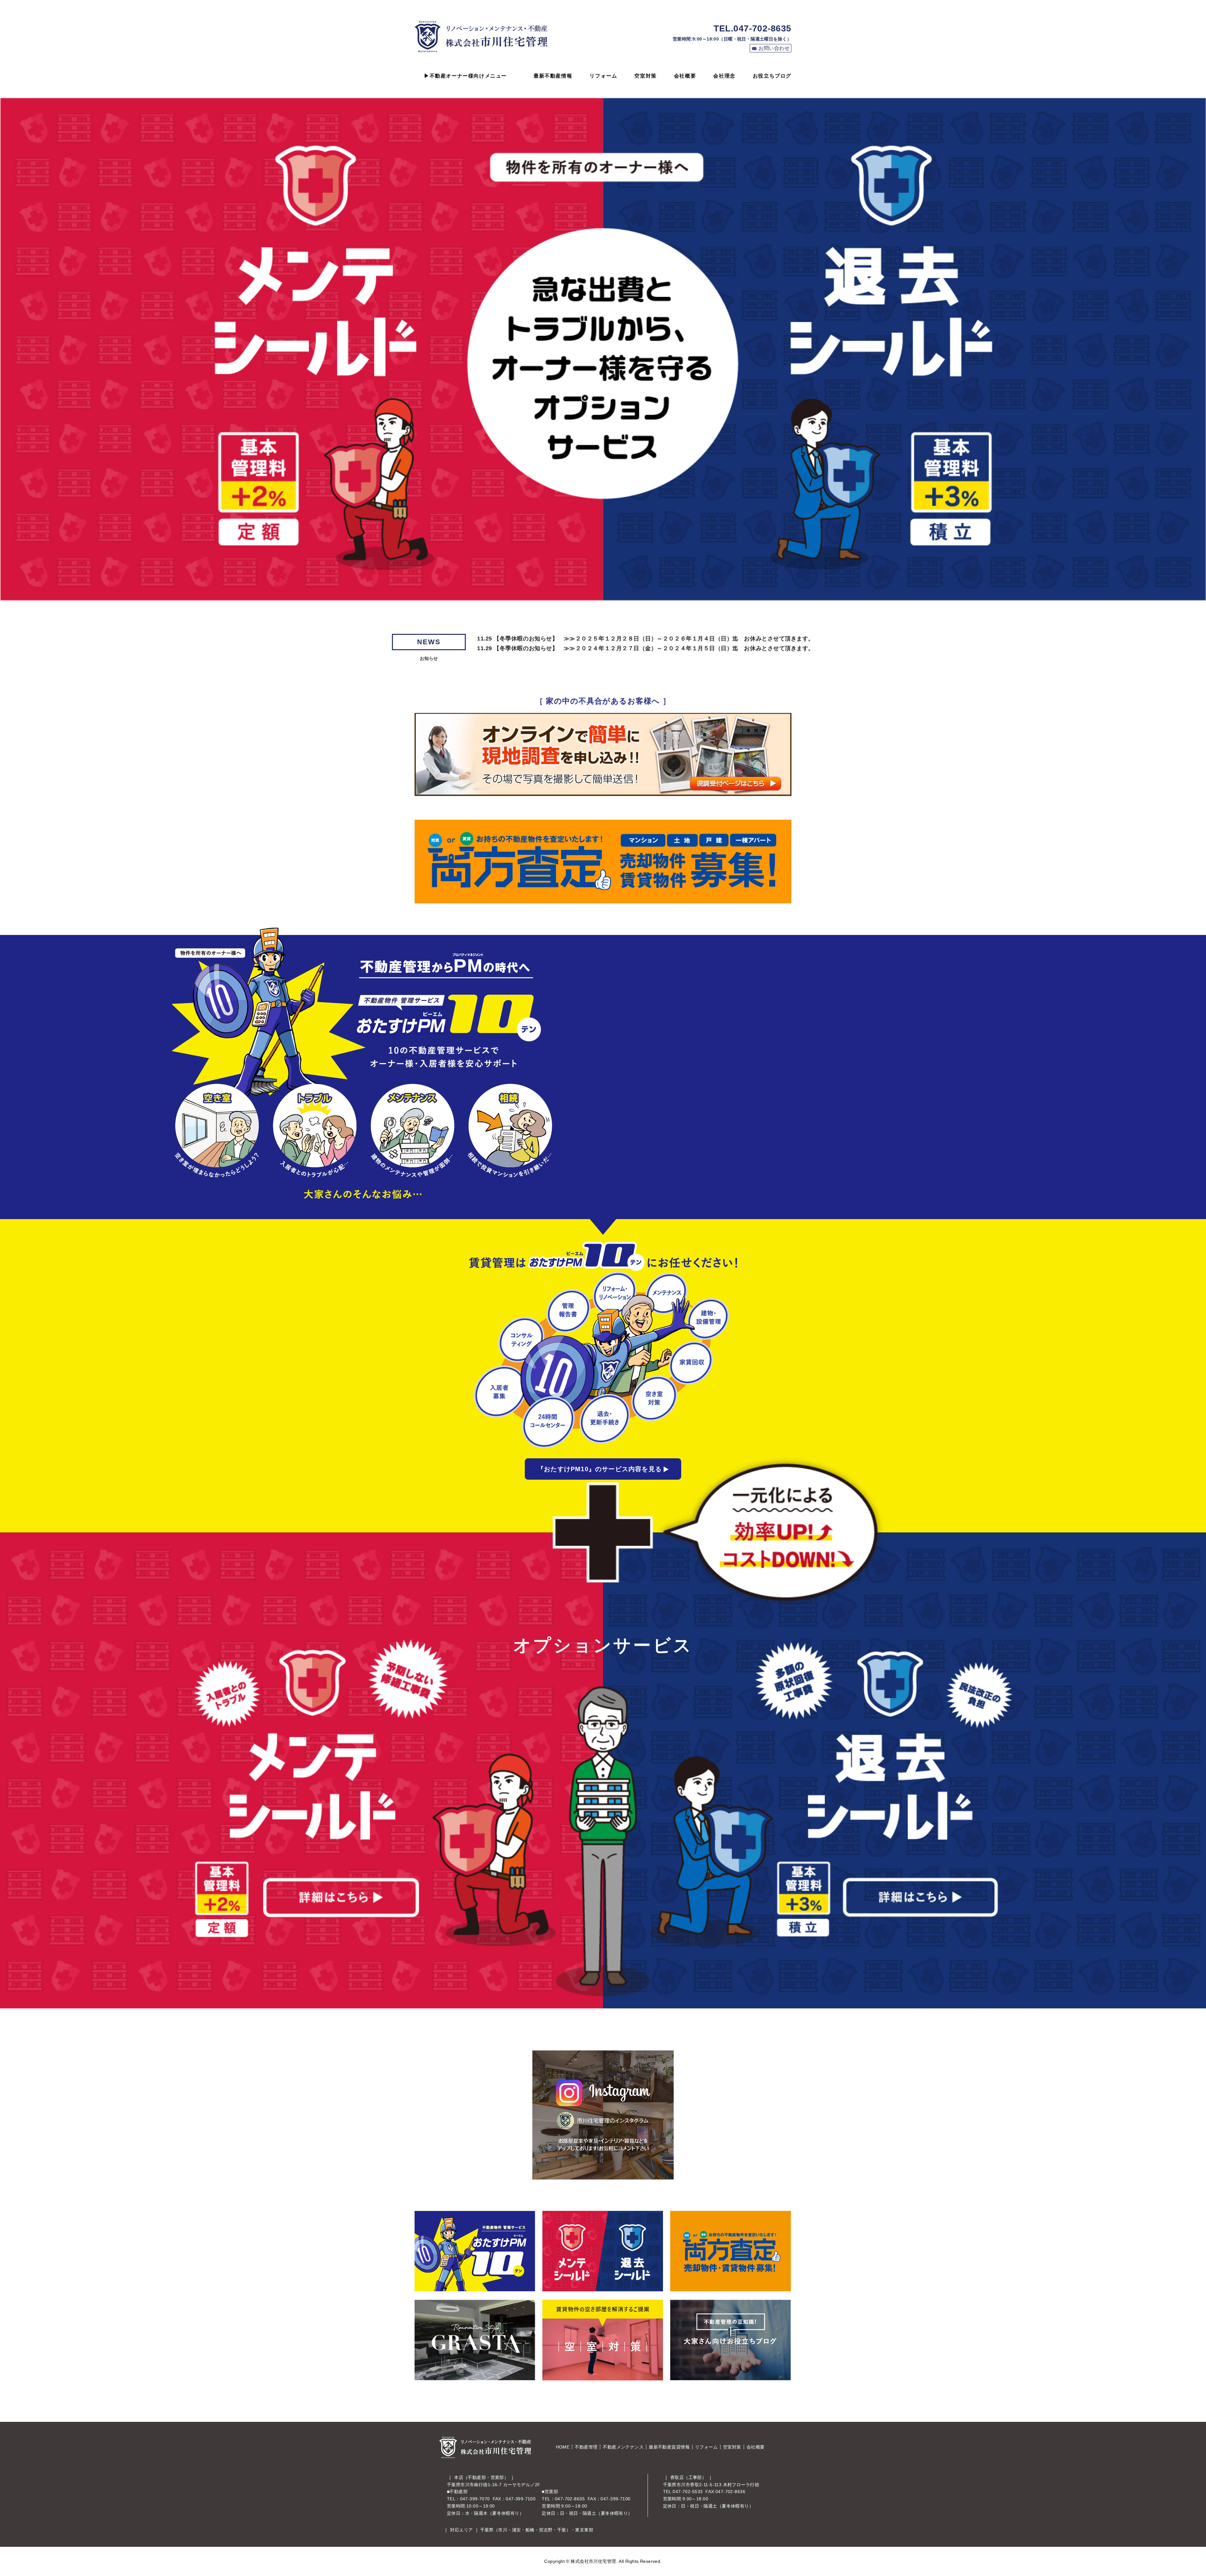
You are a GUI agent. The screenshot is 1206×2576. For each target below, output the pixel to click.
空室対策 (645, 76)
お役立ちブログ (772, 76)
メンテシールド (375, 1793)
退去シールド (831, 1793)
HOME (563, 2447)
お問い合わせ (774, 48)
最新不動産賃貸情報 (669, 2447)
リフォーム (603, 76)
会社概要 (685, 76)
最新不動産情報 (553, 76)
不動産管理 (586, 2447)
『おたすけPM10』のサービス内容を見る (600, 1469)
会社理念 (724, 76)
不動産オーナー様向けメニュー (468, 76)
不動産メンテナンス (623, 2447)
